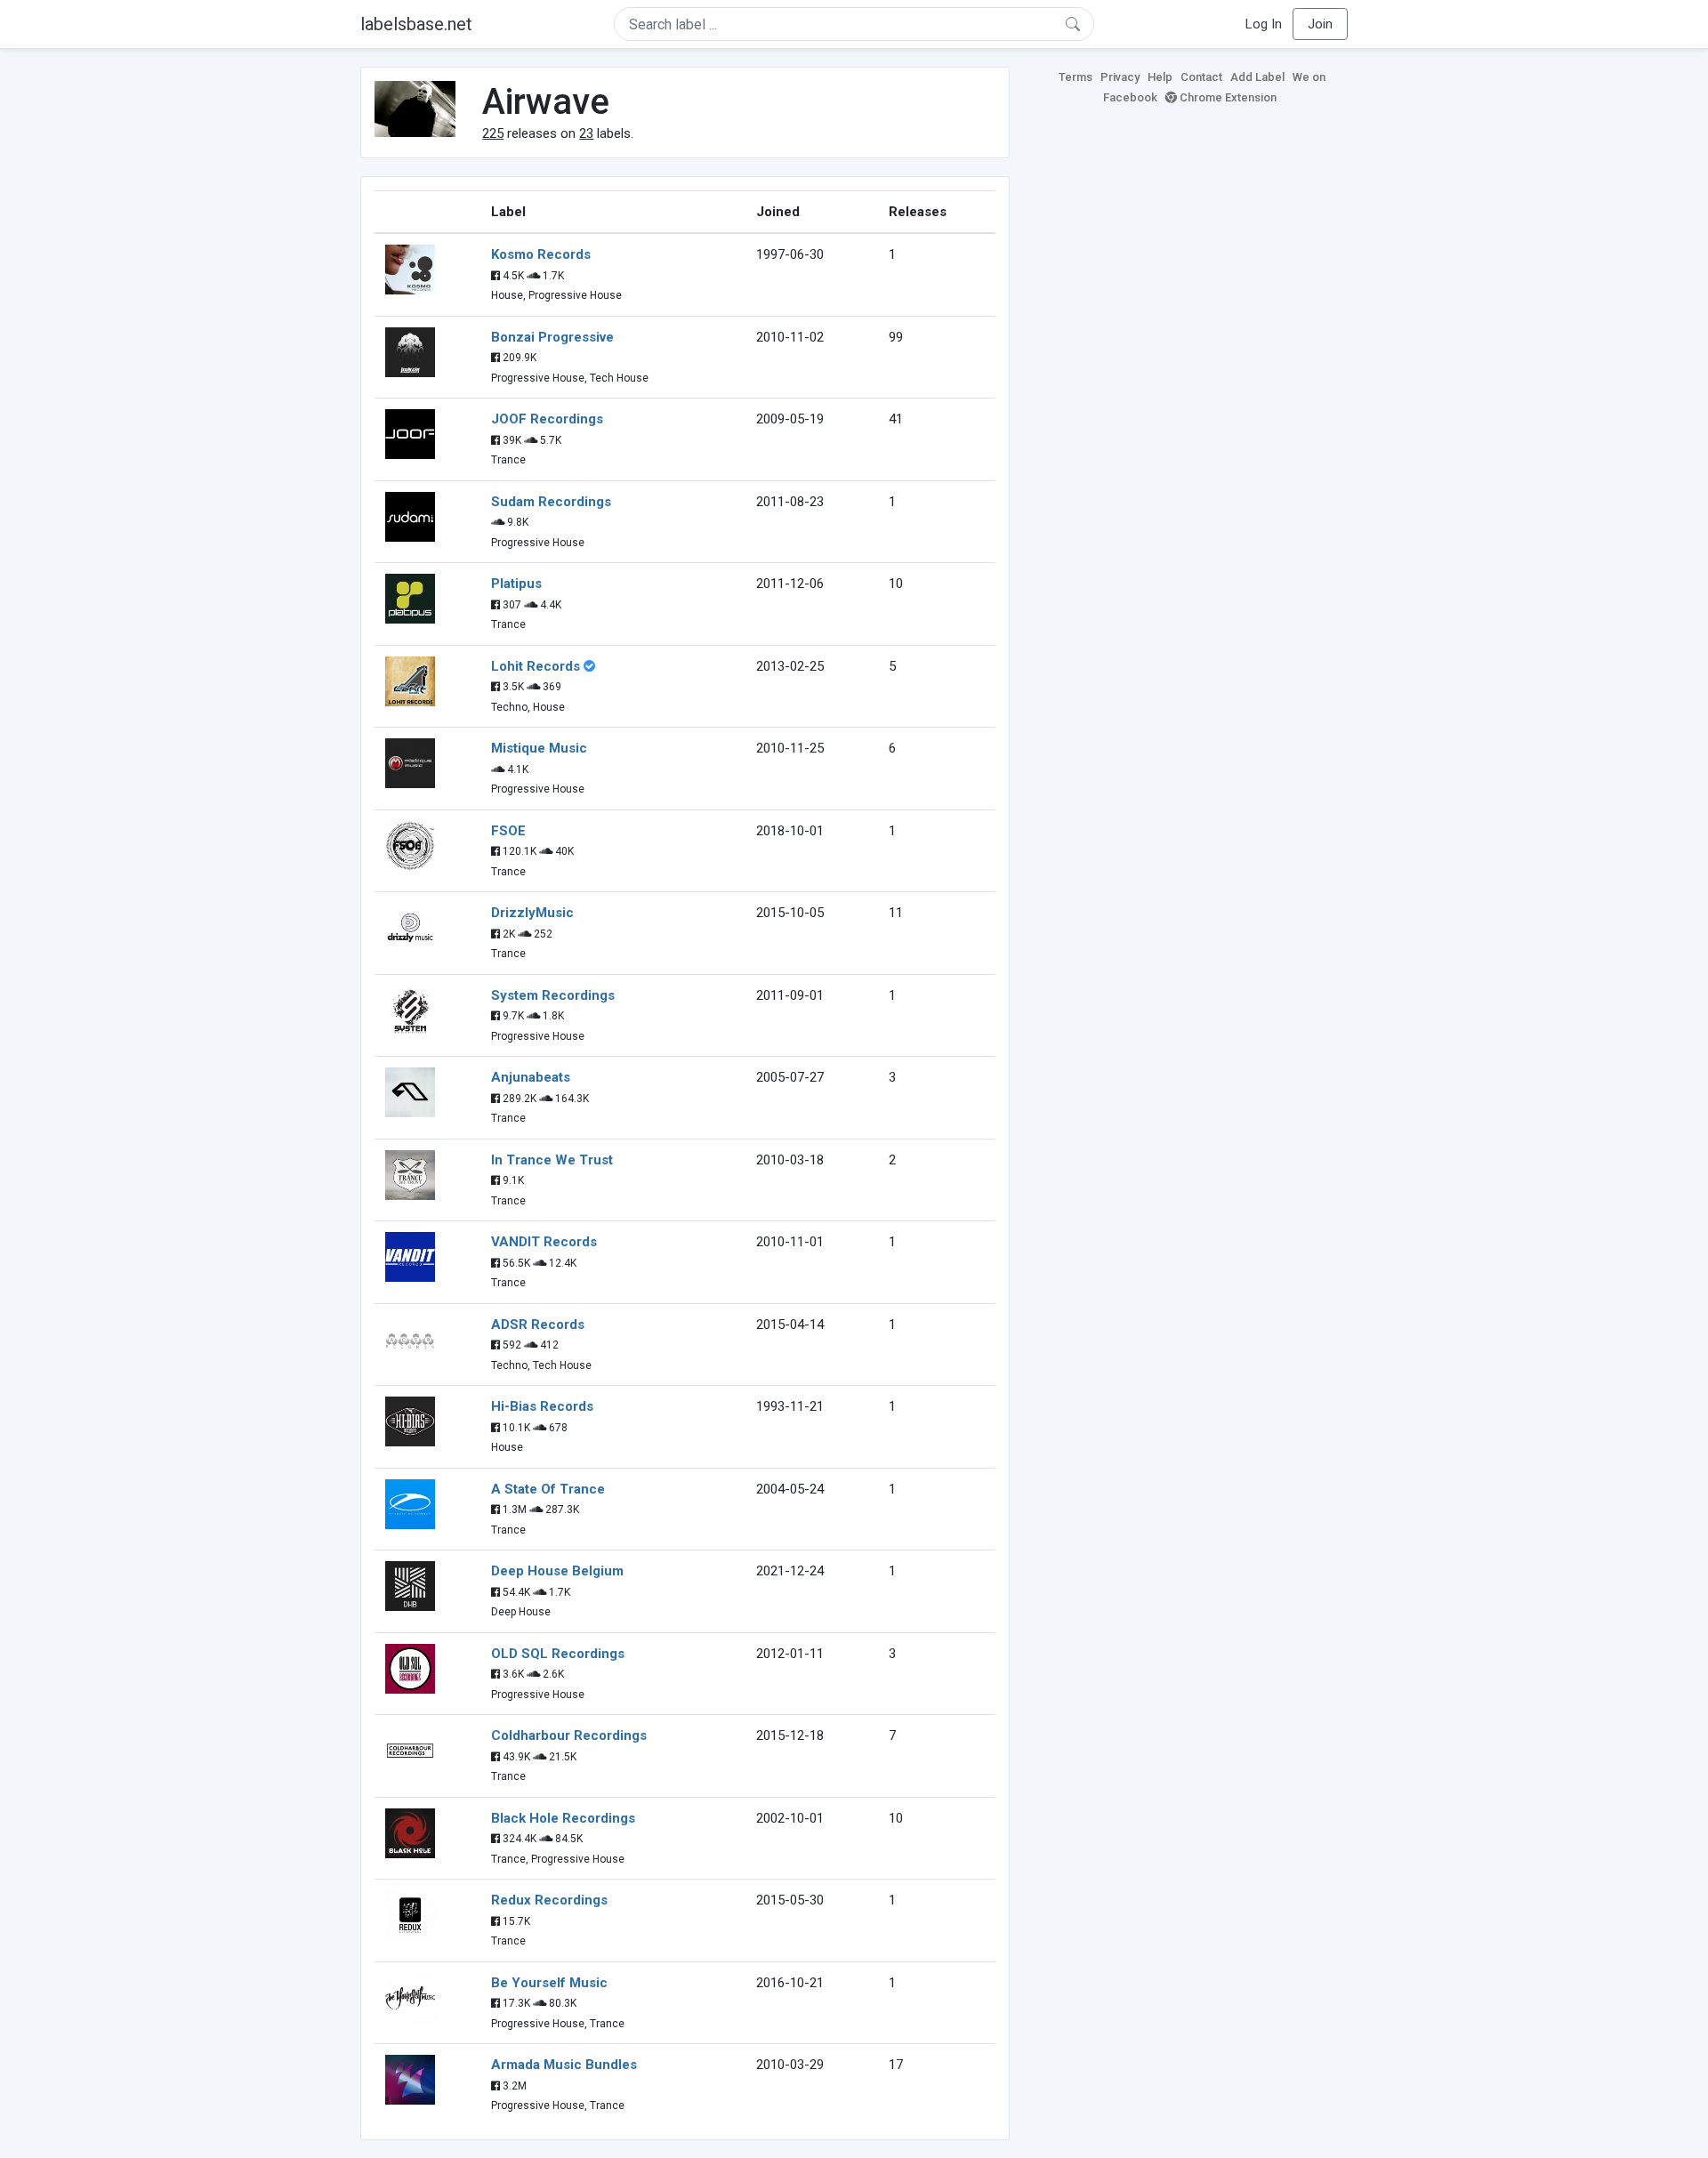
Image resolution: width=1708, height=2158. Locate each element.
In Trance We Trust (552, 1160)
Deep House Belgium (557, 1571)
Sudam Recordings (551, 502)
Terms (1076, 77)
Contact (1201, 77)
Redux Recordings (549, 1900)
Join (1320, 24)
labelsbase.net (416, 24)
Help (1160, 77)
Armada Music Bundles (564, 2065)
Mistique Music (539, 748)
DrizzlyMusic (532, 913)
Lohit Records (536, 666)
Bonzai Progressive (552, 337)
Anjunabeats (531, 1077)
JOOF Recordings (547, 419)
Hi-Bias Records (542, 1406)
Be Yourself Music (549, 1983)
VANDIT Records (544, 1242)
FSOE (508, 831)
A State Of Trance (548, 1489)
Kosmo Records (541, 254)
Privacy (1120, 77)
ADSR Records (538, 1325)
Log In (1264, 24)
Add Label (1257, 77)
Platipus (516, 584)
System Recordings (553, 995)
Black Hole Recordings (563, 1818)
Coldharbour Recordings (569, 1735)
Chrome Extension (1227, 97)
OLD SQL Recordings (558, 1654)
